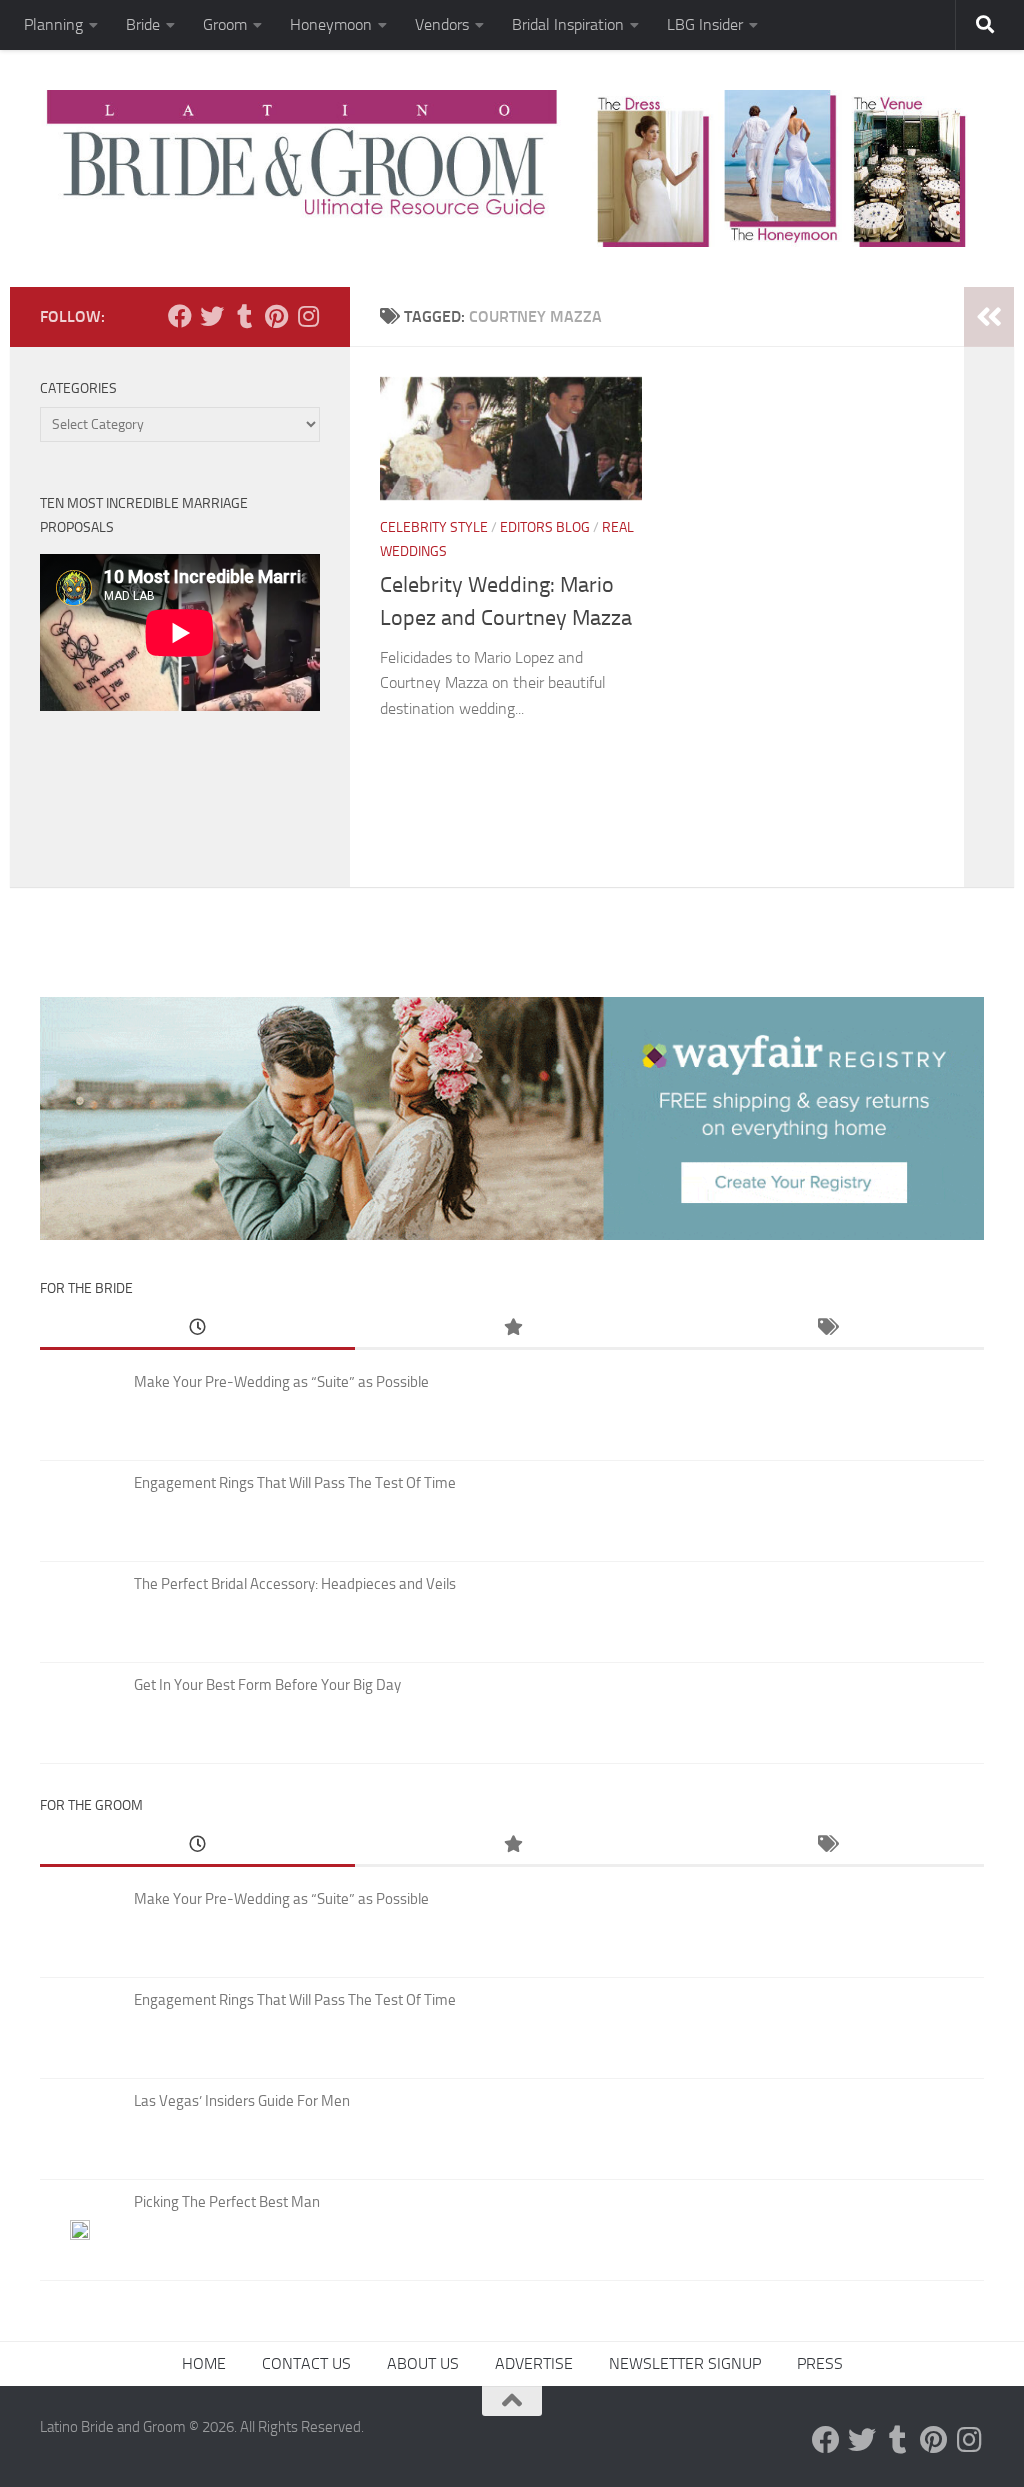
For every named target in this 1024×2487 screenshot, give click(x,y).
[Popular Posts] (512, 1328)
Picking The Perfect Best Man (227, 2202)
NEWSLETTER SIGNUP (685, 2363)
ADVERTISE (534, 2363)
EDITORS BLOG (545, 527)
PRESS (820, 2363)
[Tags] (826, 1328)
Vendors (442, 24)
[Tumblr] (244, 316)
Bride (143, 24)
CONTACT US (306, 2363)
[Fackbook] (180, 316)
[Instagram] (308, 316)
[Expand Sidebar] (989, 317)
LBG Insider (705, 24)
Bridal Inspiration (568, 24)
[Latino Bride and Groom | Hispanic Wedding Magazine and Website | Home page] (512, 168)
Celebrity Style (434, 527)
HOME (204, 2363)
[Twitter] (212, 316)
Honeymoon (331, 24)
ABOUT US (423, 2363)
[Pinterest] (276, 316)
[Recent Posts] (197, 1328)
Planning (53, 24)
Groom (225, 24)
